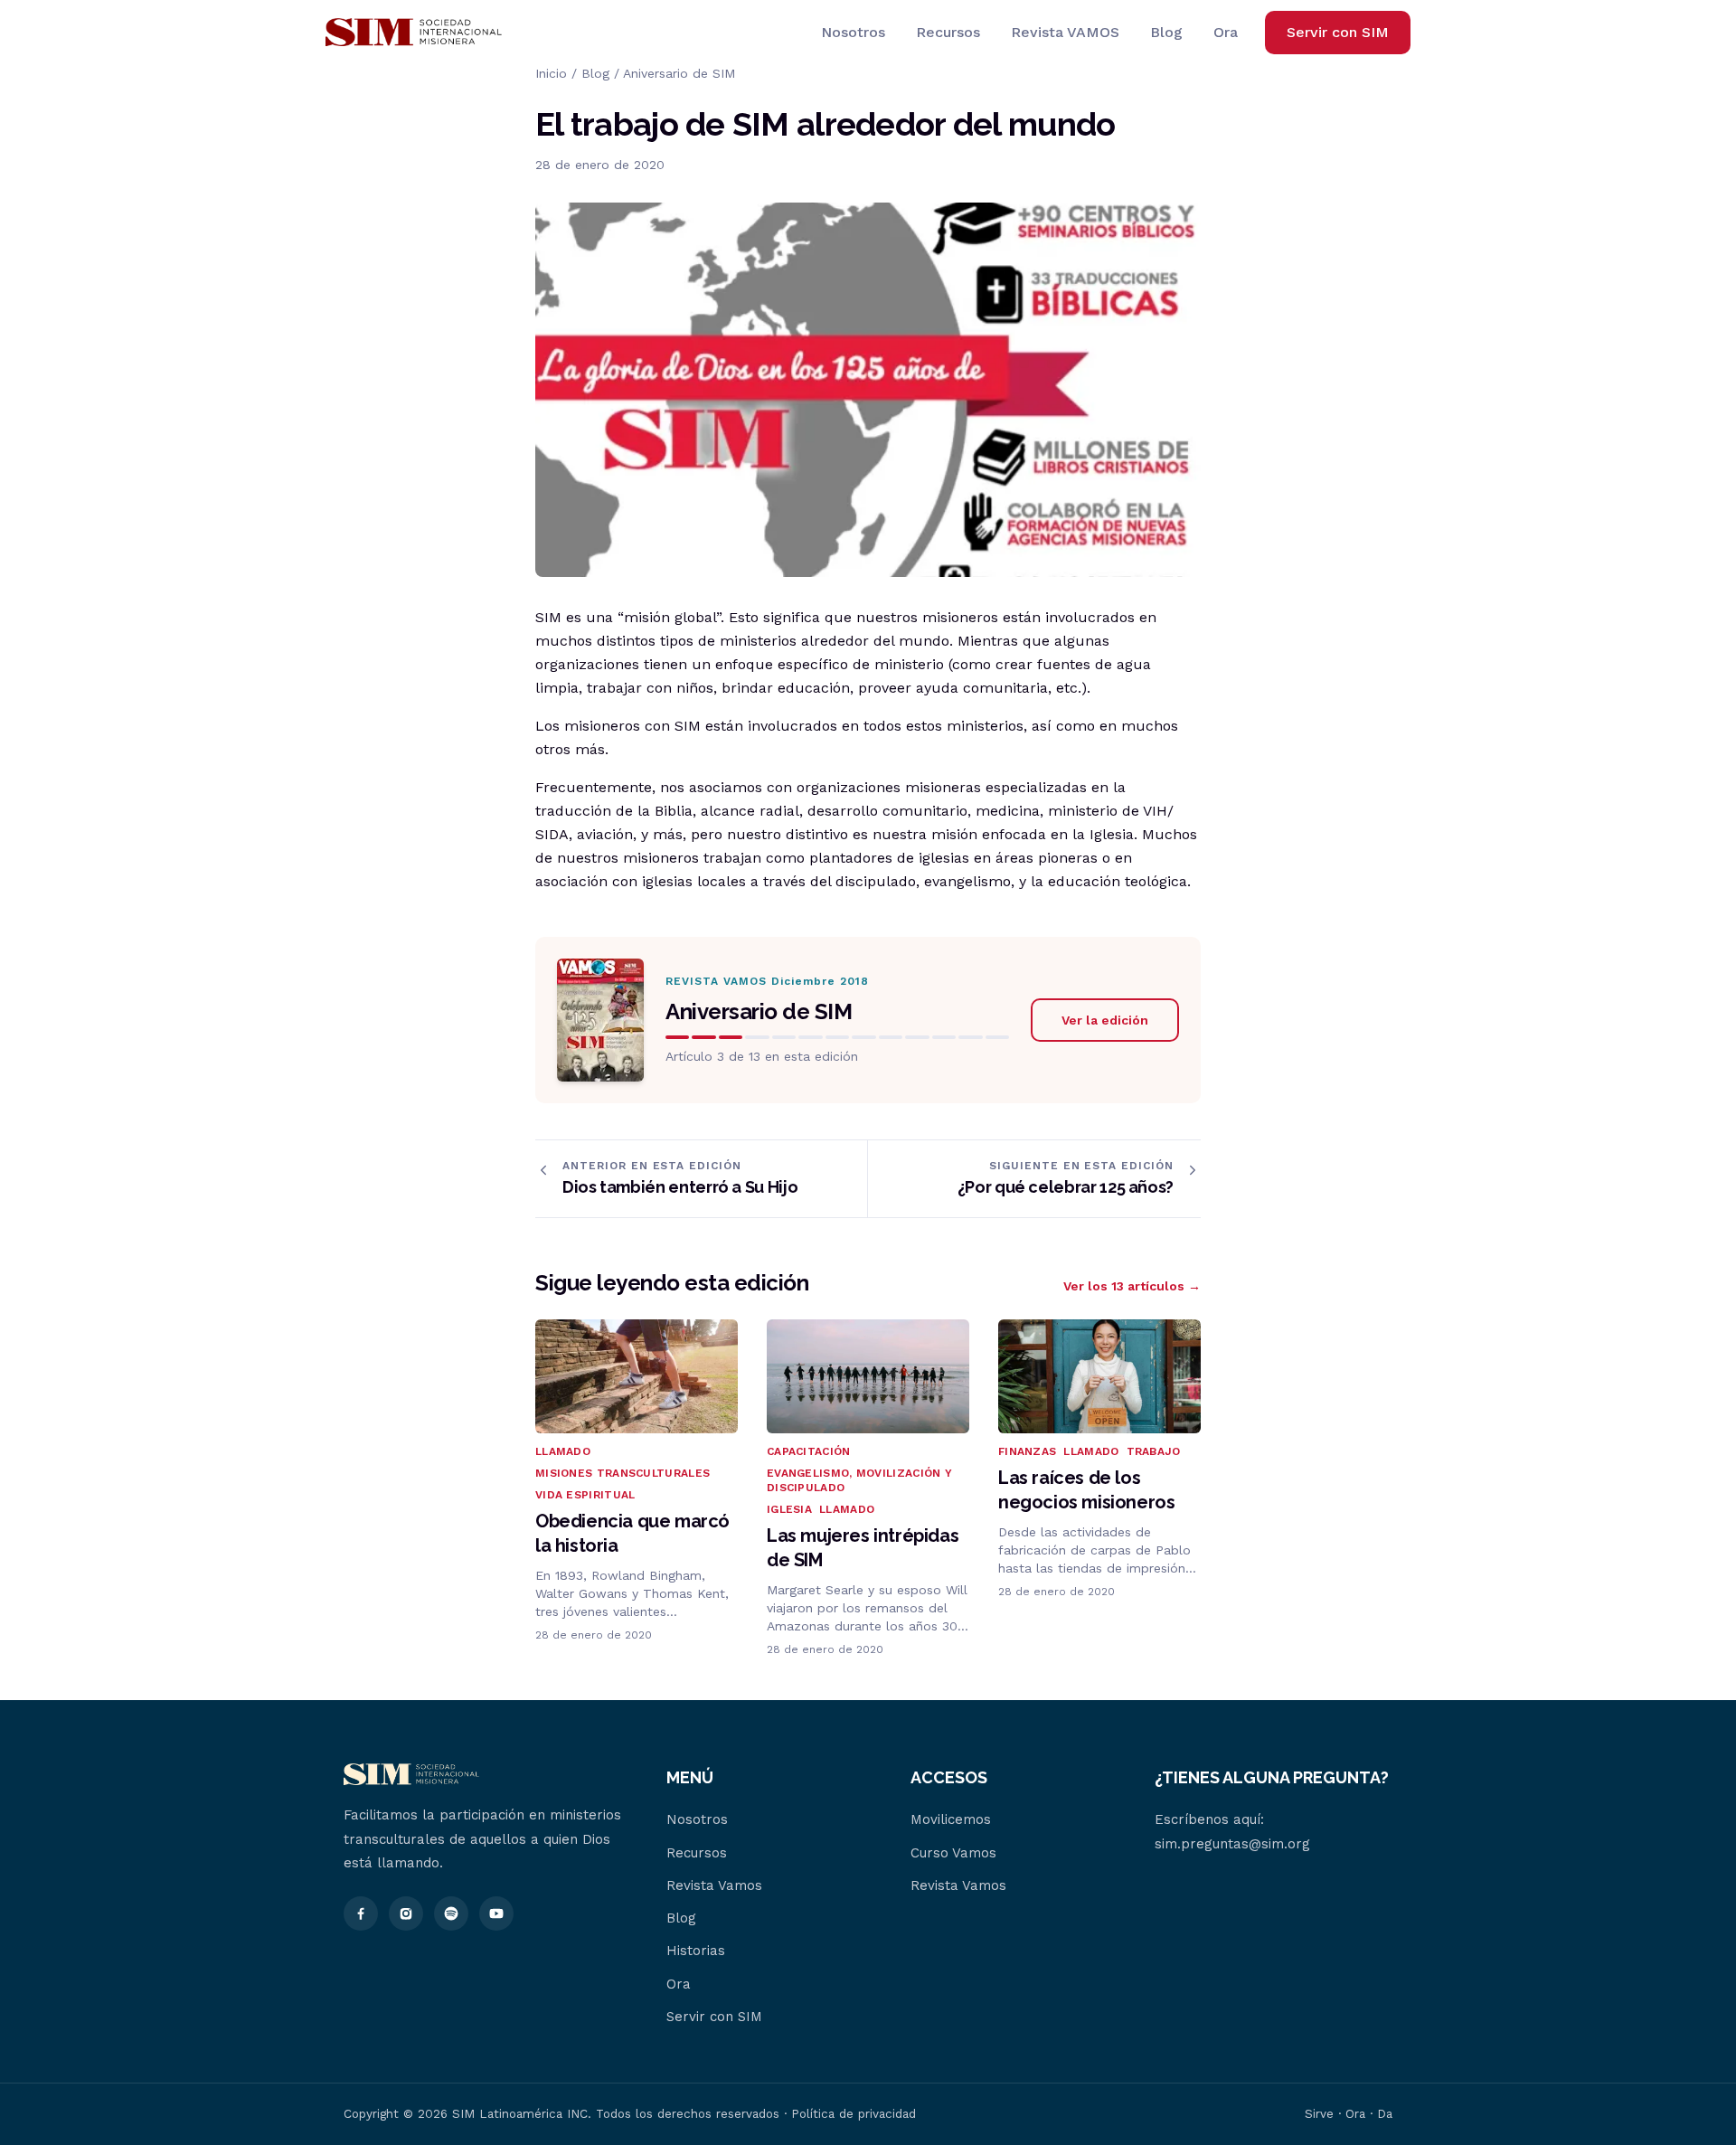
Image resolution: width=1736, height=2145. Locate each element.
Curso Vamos (953, 1853)
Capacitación (809, 1451)
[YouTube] (496, 1913)
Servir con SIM (1338, 32)
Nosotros (853, 32)
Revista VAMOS (1065, 32)
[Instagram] (406, 1913)
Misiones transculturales (623, 1473)
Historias (696, 1951)
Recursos (948, 32)
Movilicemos (951, 1819)
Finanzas (1027, 1451)
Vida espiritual (585, 1495)
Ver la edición (1105, 1020)
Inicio (551, 73)
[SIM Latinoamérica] (414, 33)
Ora (1226, 32)
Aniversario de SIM (679, 73)
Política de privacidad (854, 2113)
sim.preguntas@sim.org (1232, 1844)
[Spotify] (451, 1913)
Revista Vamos (714, 1885)
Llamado (563, 1451)
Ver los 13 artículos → (1132, 1286)
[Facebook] (361, 1913)
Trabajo (1154, 1451)
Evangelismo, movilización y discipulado (859, 1480)
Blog (1166, 32)
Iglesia (789, 1509)
